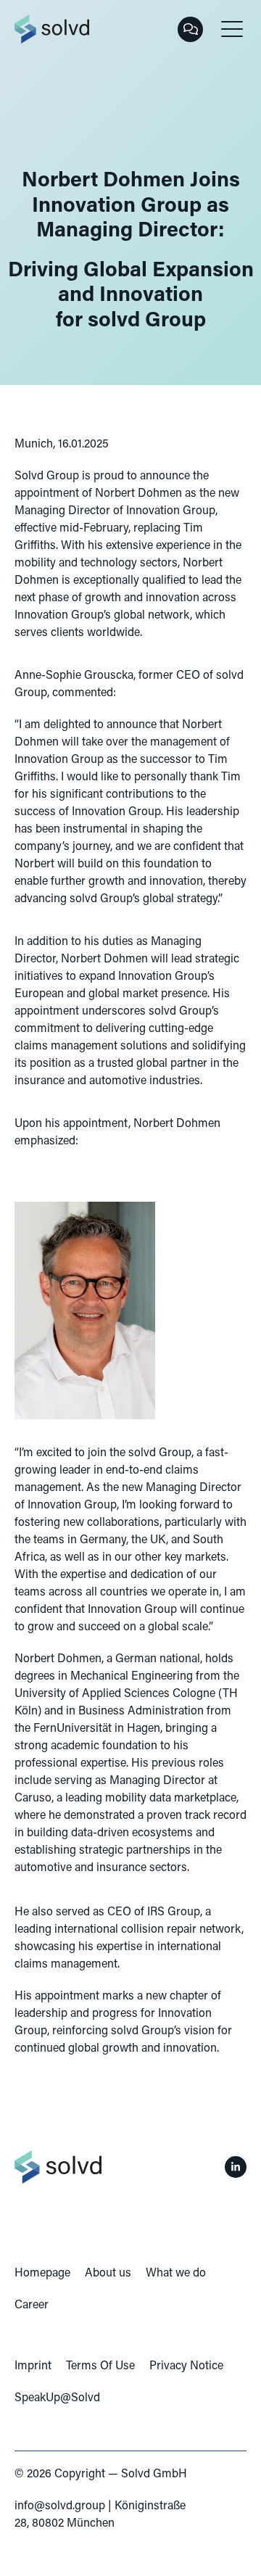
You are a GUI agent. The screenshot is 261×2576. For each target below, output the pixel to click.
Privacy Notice (186, 2366)
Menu (232, 29)
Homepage (42, 2274)
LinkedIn (236, 2167)
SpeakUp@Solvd (57, 2398)
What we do (176, 2274)
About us (108, 2274)
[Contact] (190, 29)
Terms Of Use (100, 2366)
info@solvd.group (60, 2506)
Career (32, 2305)
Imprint (33, 2366)
